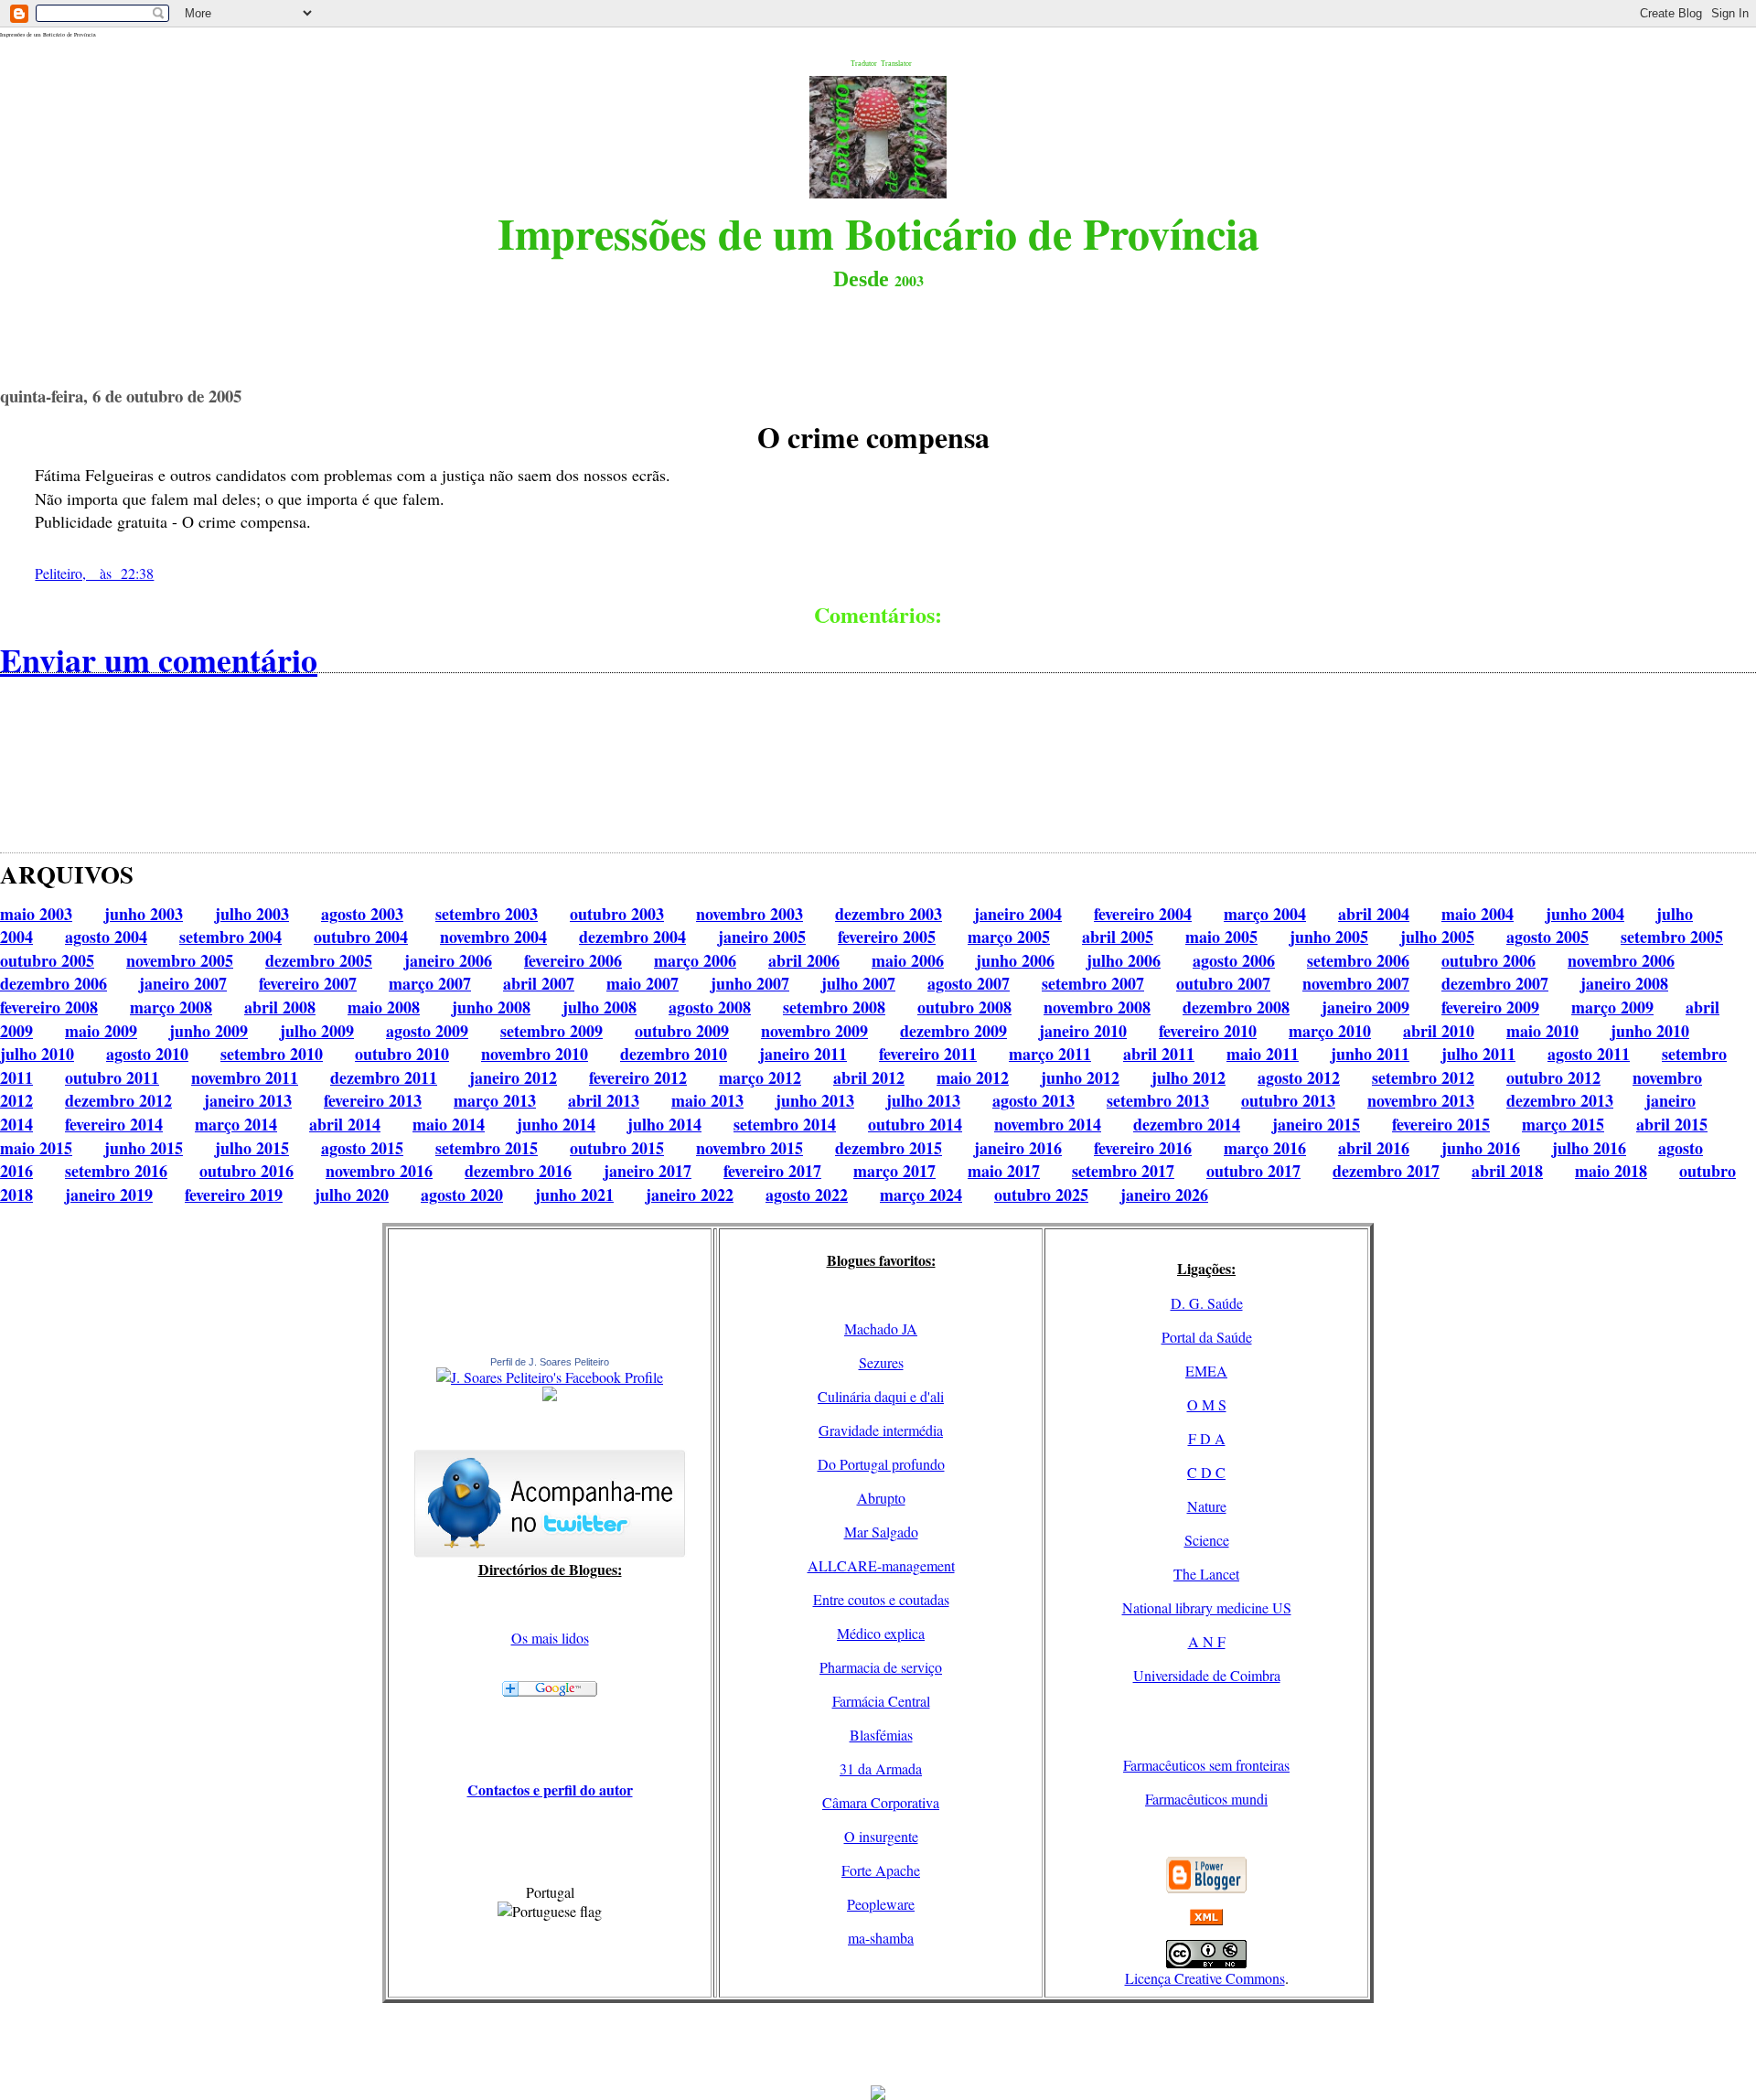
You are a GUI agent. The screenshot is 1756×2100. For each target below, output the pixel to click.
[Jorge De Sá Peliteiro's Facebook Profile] (550, 1377)
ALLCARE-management (881, 1565)
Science (1207, 1540)
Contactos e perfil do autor (550, 1789)
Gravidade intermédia (881, 1430)
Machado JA (881, 1329)
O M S (1207, 1404)
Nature (1207, 1506)
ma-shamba (881, 1938)
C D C (1206, 1472)
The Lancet (1206, 1574)
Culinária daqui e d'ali (881, 1396)
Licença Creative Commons (1205, 1978)
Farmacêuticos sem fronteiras (1206, 1765)
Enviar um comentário (159, 659)
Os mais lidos (550, 1638)
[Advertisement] (878, 2044)
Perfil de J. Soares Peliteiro (550, 1362)
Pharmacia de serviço (881, 1667)
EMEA (1206, 1371)
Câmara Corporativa (881, 1802)
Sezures (881, 1362)
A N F (1207, 1641)
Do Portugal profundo (881, 1464)
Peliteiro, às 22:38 (94, 573)
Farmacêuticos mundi (1206, 1799)
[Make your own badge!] (550, 1398)
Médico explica (881, 1633)
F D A (1207, 1438)
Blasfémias (881, 1735)
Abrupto (881, 1498)
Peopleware (881, 1904)
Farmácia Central (881, 1701)
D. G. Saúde (1207, 1303)
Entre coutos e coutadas (881, 1599)
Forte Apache (881, 1870)
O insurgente (881, 1836)
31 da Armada (881, 1768)
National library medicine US (1207, 1607)
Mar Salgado (881, 1532)
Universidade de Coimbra (1207, 1675)
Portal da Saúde (1207, 1337)
